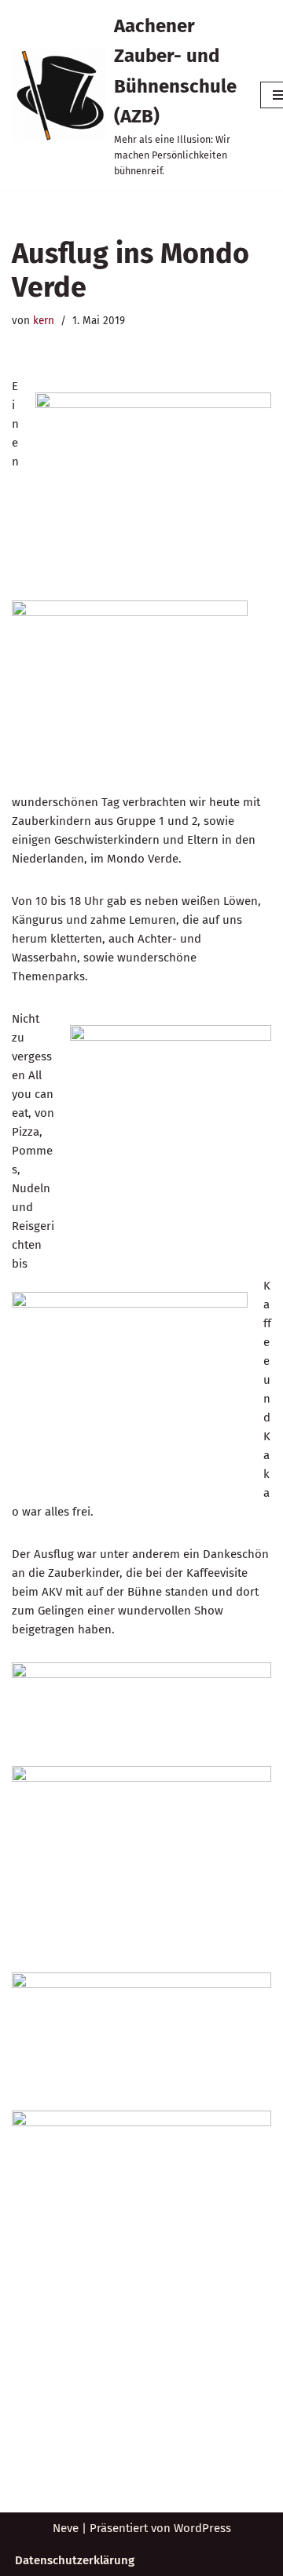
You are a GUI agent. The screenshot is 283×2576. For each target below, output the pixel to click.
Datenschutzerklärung (75, 2560)
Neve (66, 2528)
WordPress (202, 2528)
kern (44, 321)
